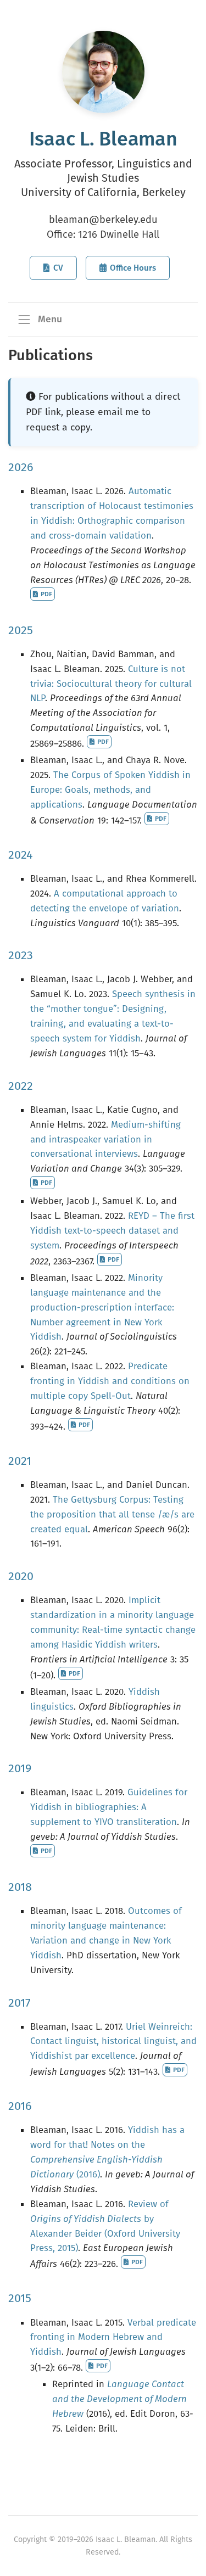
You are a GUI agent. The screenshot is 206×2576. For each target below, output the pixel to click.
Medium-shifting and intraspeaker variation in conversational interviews (105, 1139)
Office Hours (133, 268)
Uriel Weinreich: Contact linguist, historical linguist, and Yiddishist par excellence (113, 2041)
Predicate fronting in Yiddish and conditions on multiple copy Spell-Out (110, 1381)
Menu (49, 319)
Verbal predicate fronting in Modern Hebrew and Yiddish (113, 2337)
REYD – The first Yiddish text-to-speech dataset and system (112, 1230)
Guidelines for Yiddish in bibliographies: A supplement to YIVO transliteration (109, 1807)
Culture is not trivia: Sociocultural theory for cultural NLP (111, 684)
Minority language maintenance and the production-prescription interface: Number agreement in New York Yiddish (102, 1307)
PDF (46, 594)
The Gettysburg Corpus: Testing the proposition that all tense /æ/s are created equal (112, 1514)
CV (58, 268)
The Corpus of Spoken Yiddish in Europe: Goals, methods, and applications (110, 789)
